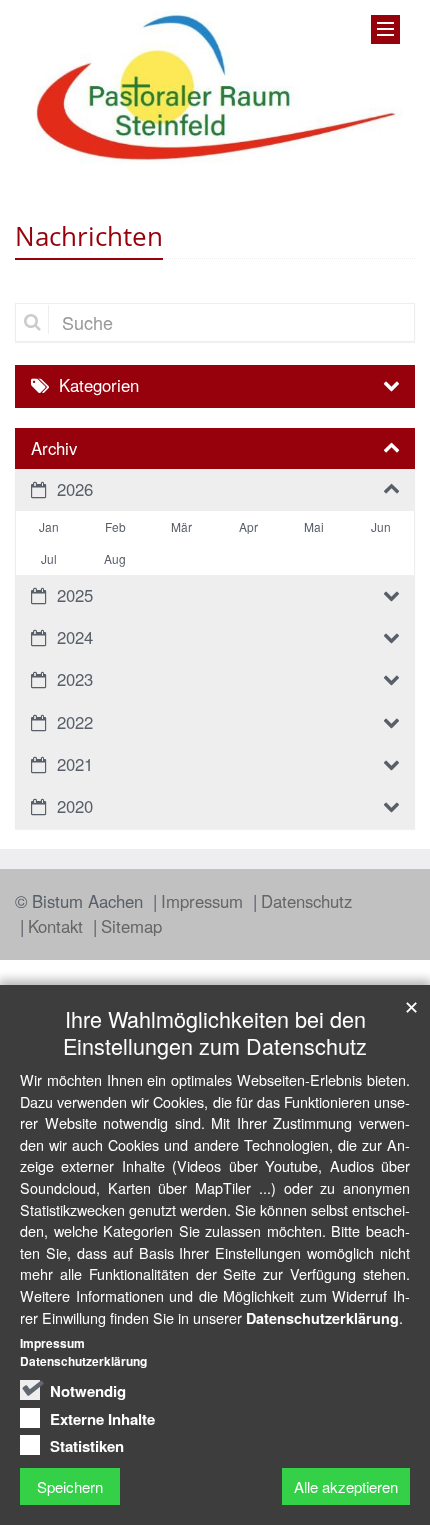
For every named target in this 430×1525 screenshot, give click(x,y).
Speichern (70, 1486)
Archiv (54, 448)
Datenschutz (306, 901)
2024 (75, 637)
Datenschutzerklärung (322, 1318)
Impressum (204, 901)
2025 (75, 595)
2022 (75, 722)
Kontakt (58, 926)
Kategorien (99, 385)
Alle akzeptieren (346, 1486)
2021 (75, 764)
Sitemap (131, 926)
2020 (75, 806)
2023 (75, 679)
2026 (75, 489)
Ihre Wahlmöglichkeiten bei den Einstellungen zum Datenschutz (215, 1032)
